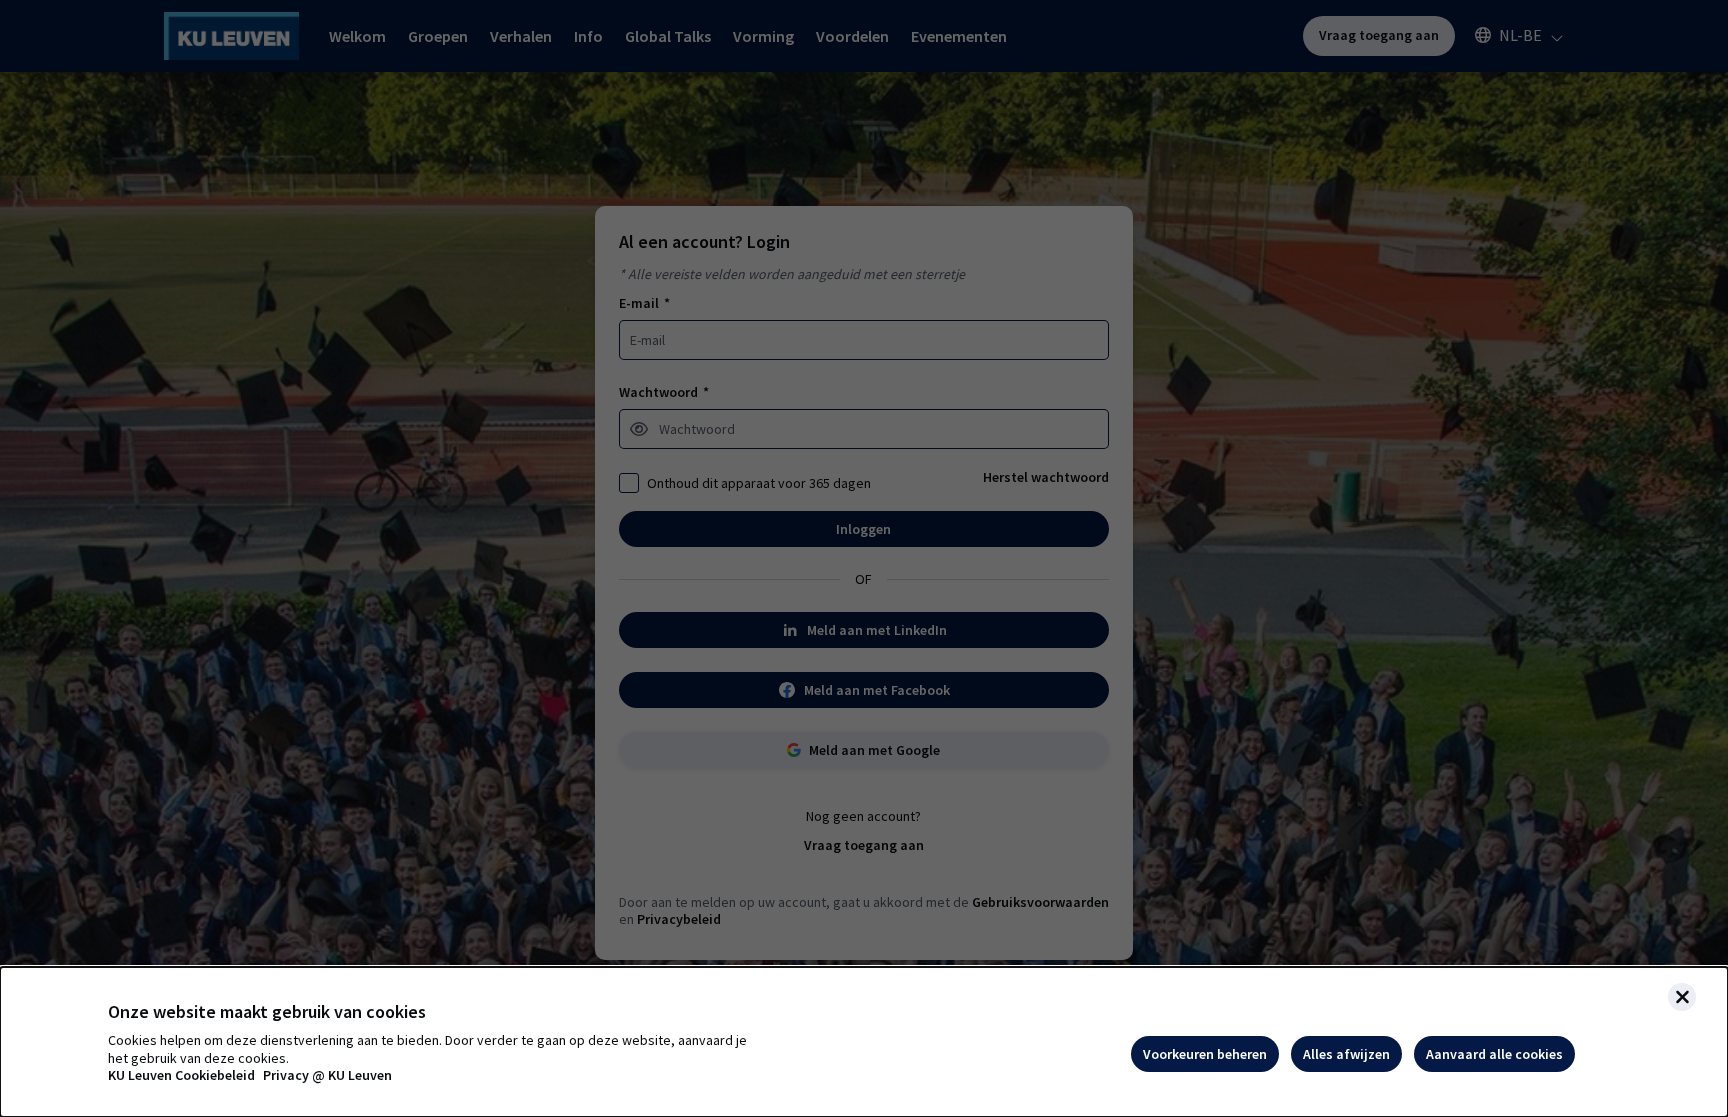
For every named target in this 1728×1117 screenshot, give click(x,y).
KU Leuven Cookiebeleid (181, 1075)
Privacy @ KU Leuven (327, 1075)
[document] (864, 1042)
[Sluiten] (1682, 997)
